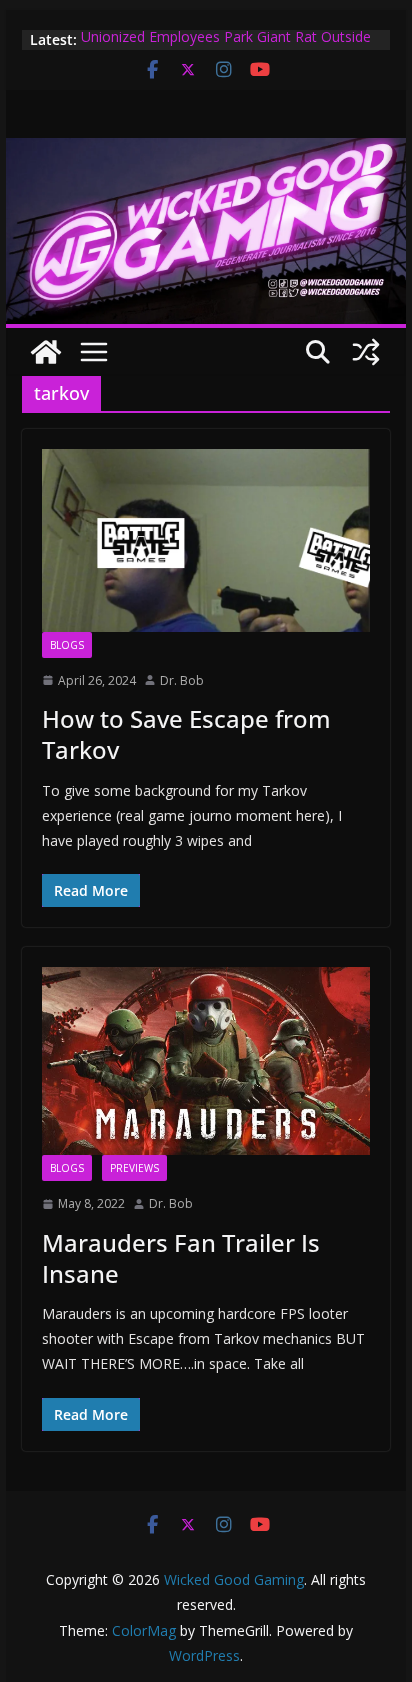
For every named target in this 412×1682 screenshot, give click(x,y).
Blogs (67, 645)
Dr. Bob (182, 680)
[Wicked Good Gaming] (206, 152)
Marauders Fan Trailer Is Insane (181, 1258)
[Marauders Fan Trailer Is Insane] (206, 1061)
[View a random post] (366, 352)
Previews (134, 1168)
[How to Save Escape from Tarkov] (206, 540)
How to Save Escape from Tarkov (186, 734)
